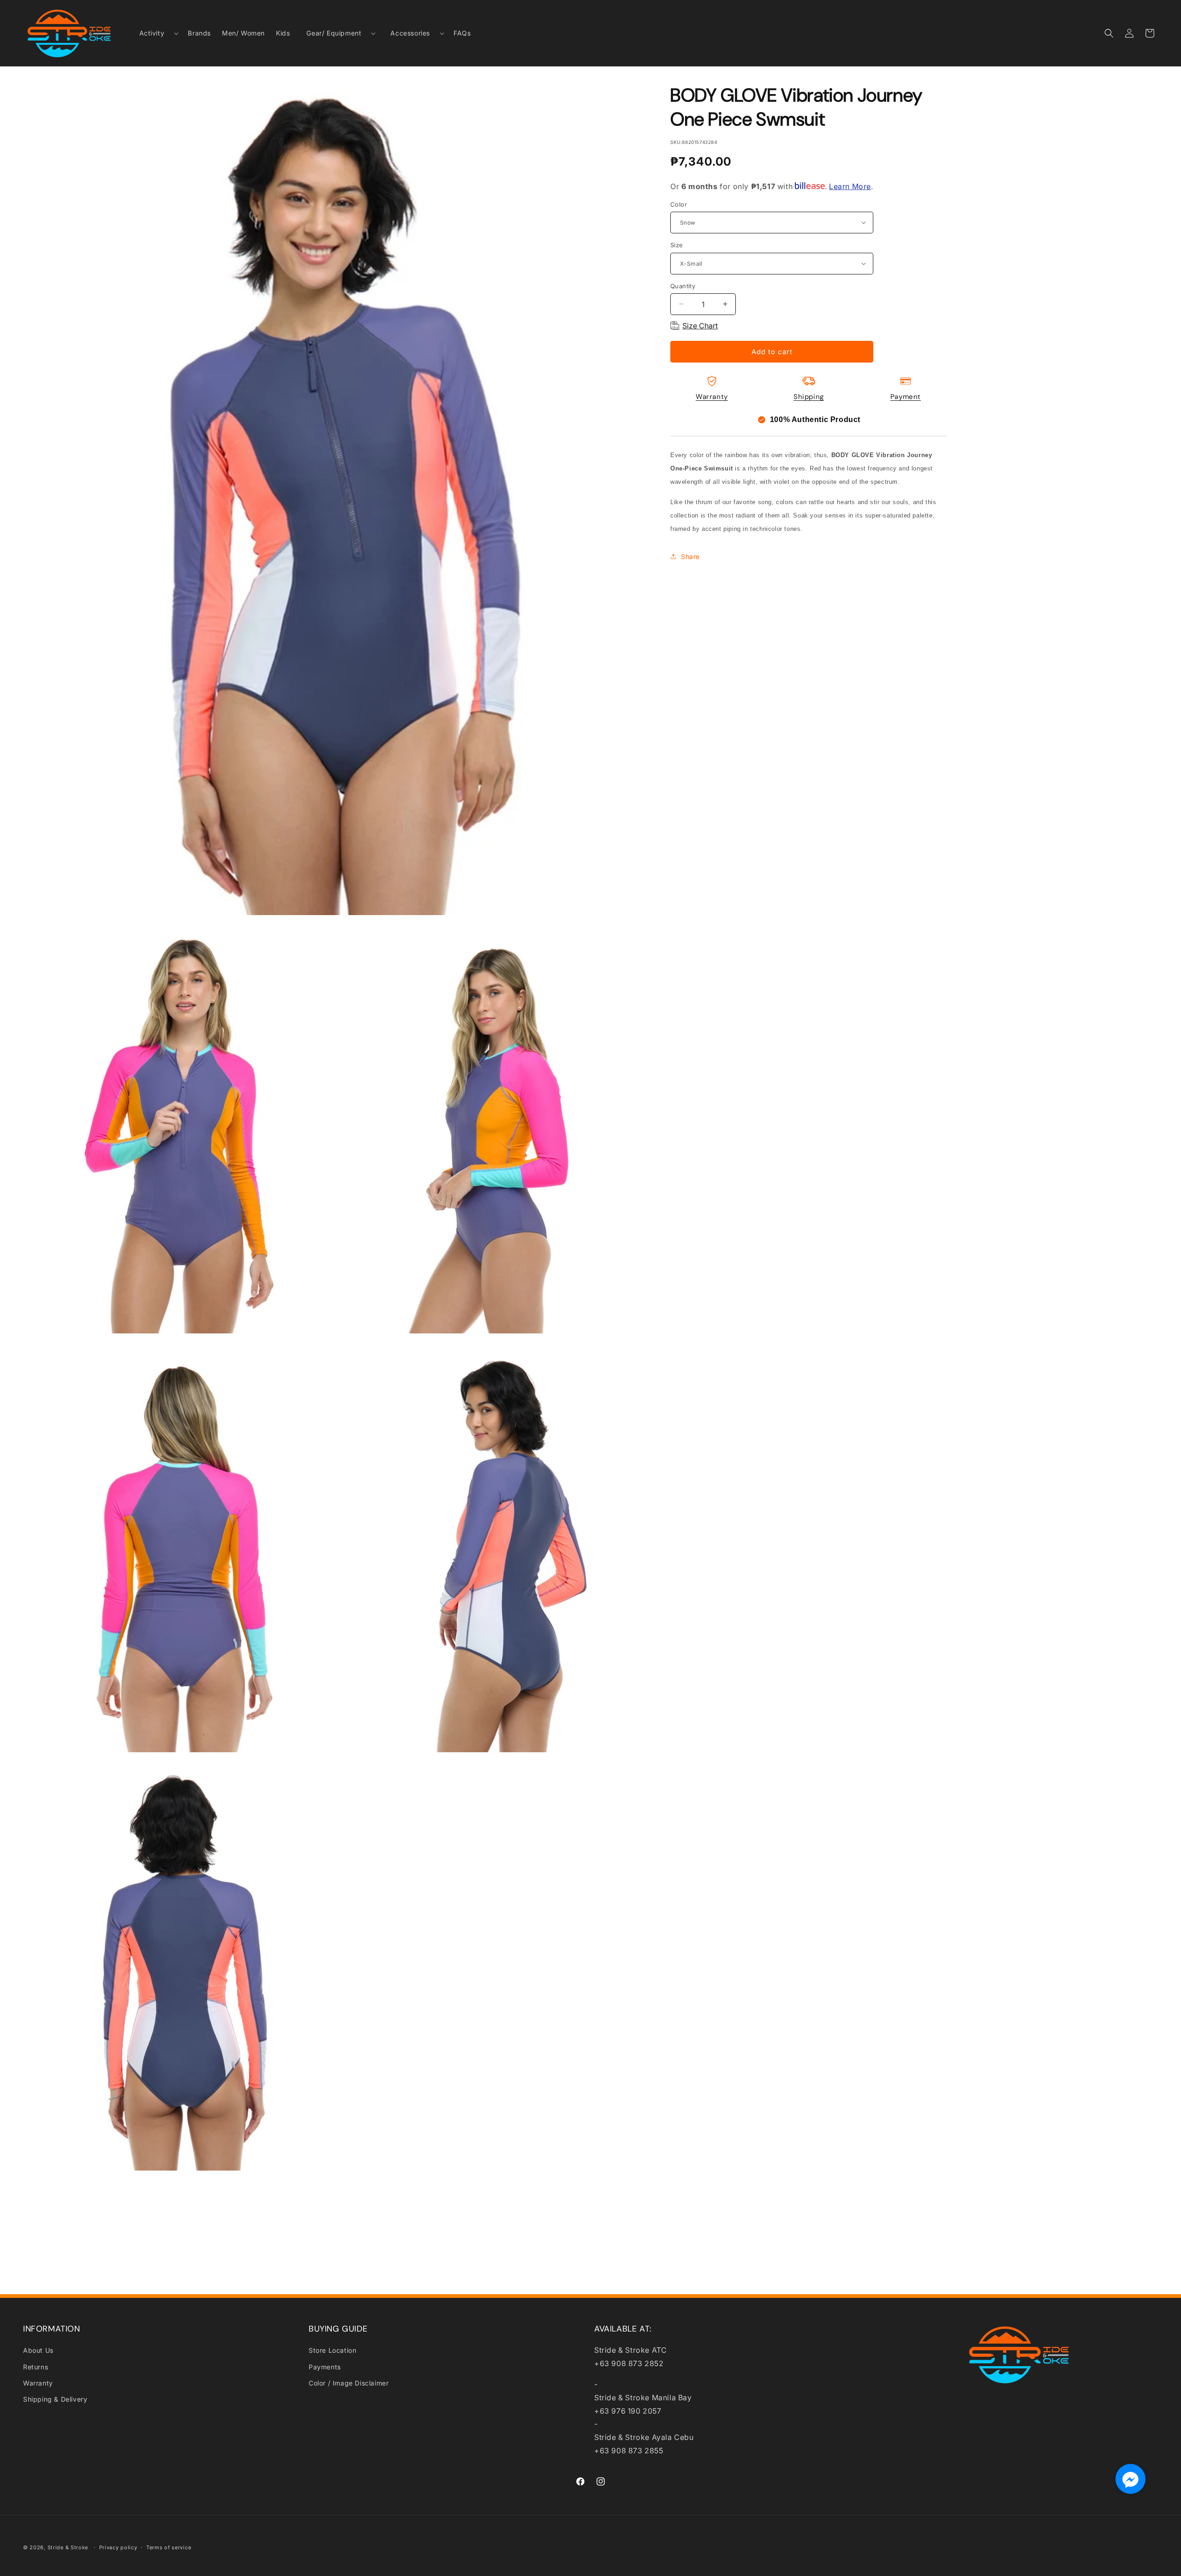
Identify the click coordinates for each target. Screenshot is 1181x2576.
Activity (152, 33)
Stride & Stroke (68, 2547)
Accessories (410, 33)
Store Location (332, 2350)
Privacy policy (118, 2547)
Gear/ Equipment (334, 33)
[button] (155, 33)
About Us (38, 2350)
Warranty (712, 397)
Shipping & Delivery (55, 2399)
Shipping (809, 397)
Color (679, 204)
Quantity (683, 286)
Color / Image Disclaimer (349, 2383)
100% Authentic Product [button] (815, 419)
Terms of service (169, 2547)
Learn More (850, 186)
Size (677, 245)
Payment (906, 397)
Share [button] (690, 556)
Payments (325, 2367)
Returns (36, 2367)
